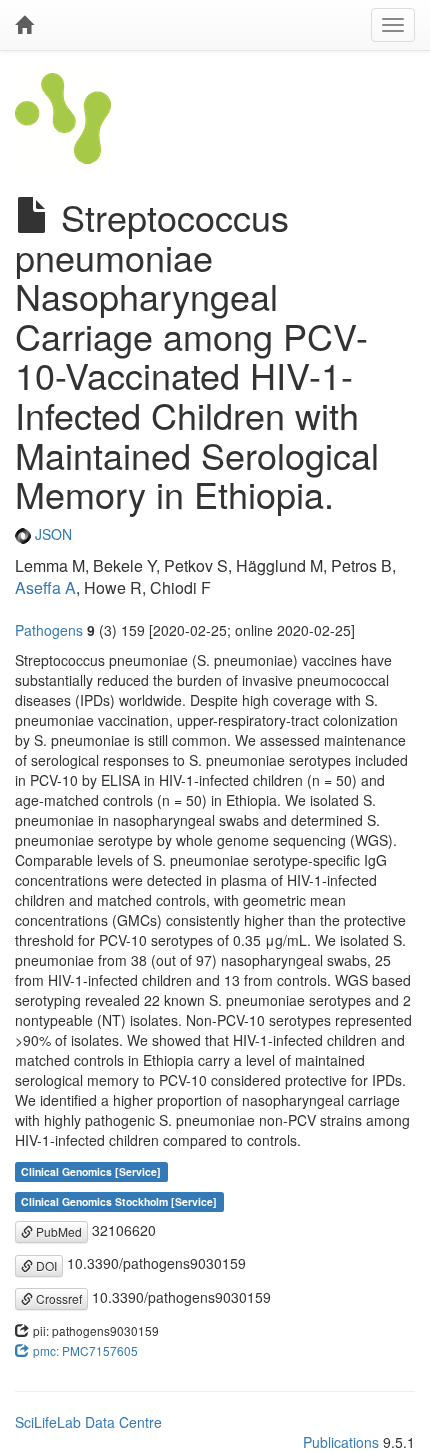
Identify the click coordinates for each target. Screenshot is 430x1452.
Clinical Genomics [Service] (91, 1171)
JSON (51, 534)
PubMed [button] (57, 1231)
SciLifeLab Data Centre (88, 1422)
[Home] (24, 25)
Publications (341, 1442)
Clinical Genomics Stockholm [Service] (119, 1201)
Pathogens (49, 630)
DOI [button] (45, 1265)
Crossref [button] (57, 1298)
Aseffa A (45, 587)
